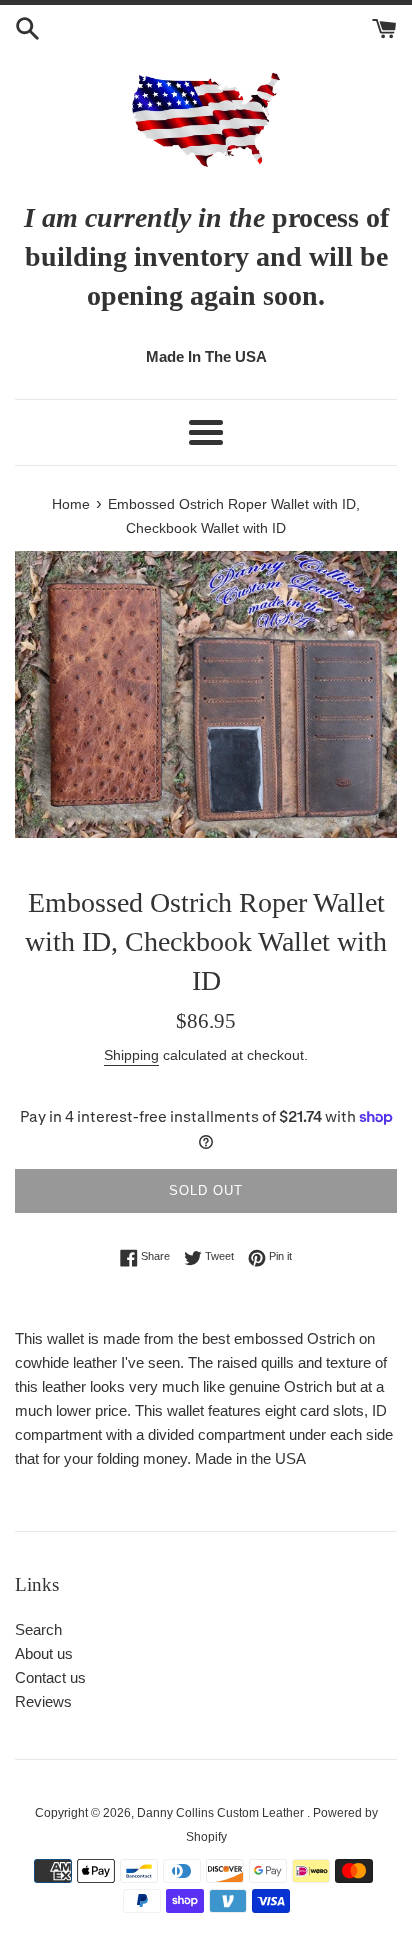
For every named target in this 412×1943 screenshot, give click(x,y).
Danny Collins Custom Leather (222, 1813)
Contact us (50, 1677)
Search (38, 1629)
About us (44, 1653)
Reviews (43, 1701)
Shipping (131, 1055)
